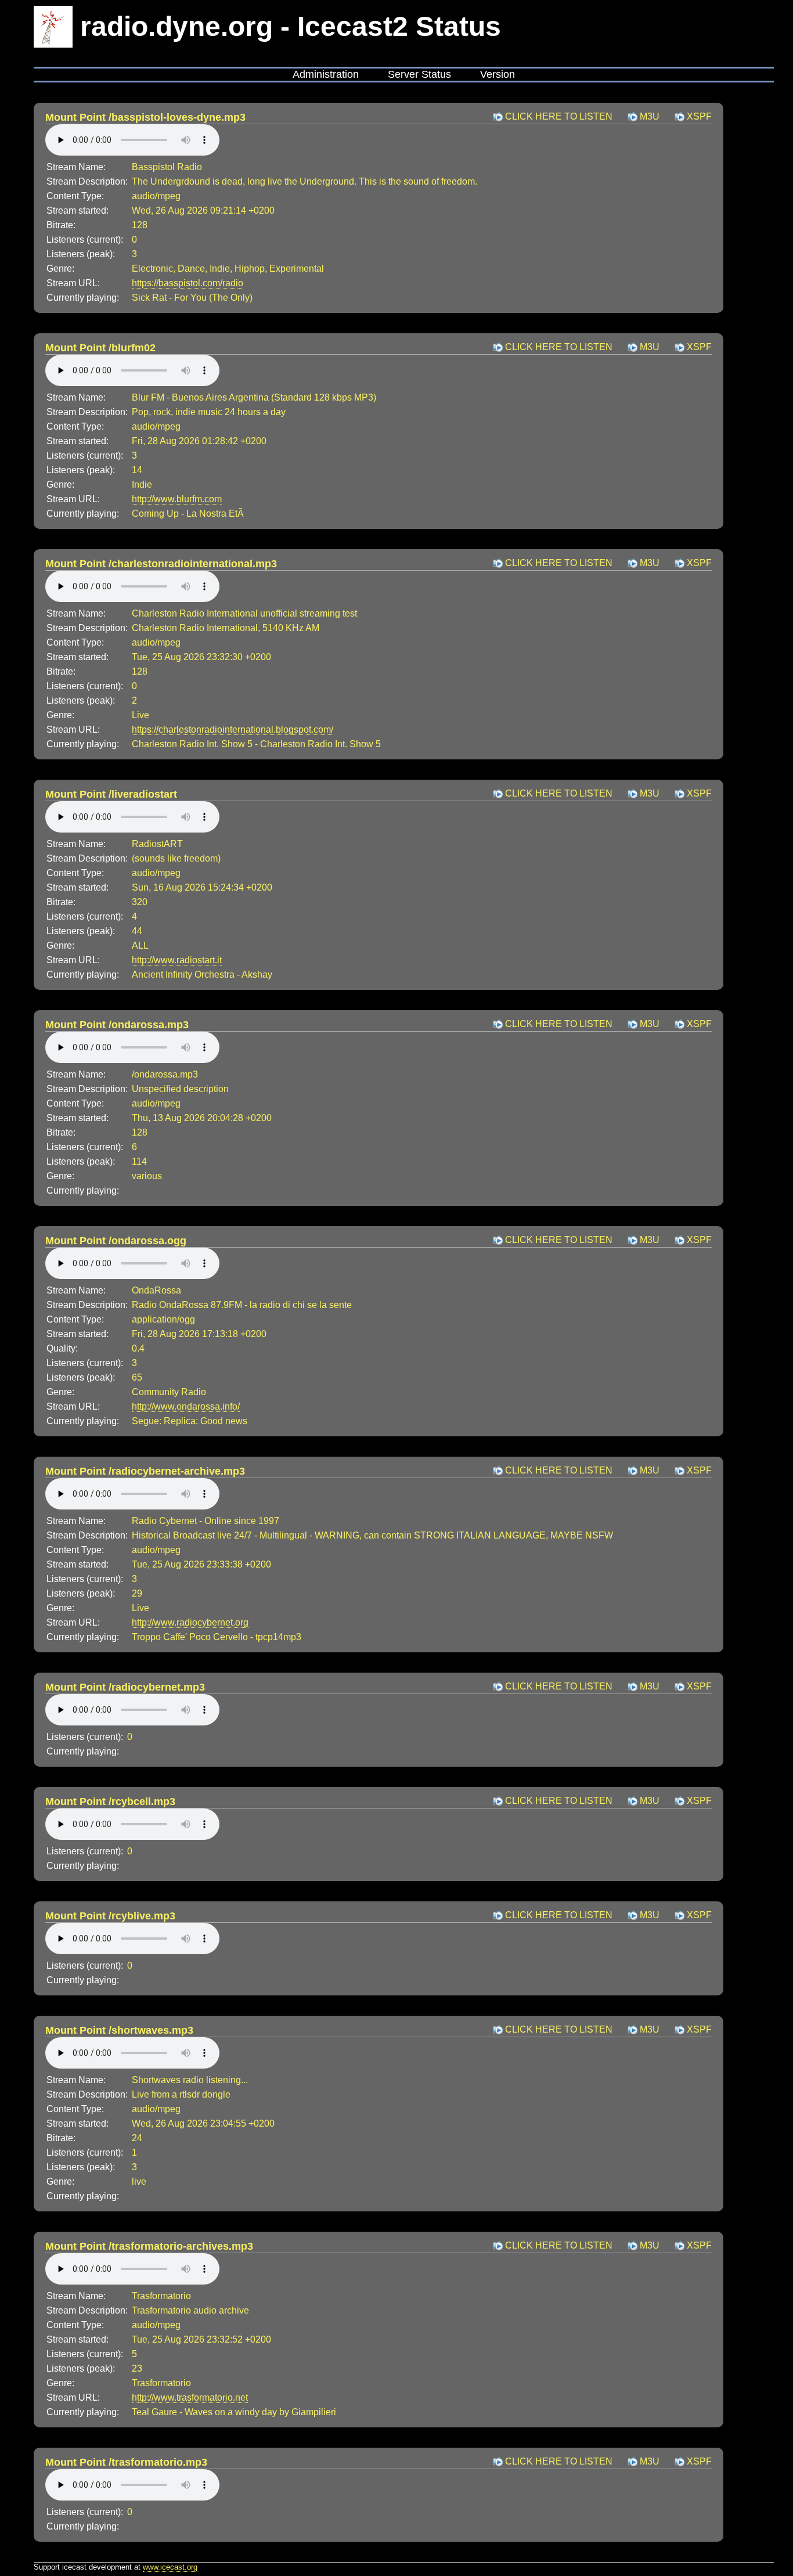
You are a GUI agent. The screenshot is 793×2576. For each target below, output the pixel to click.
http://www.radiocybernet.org (190, 1622)
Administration (326, 74)
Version (498, 74)
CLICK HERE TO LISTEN (559, 116)
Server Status (419, 74)
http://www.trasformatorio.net (190, 2397)
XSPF (699, 116)
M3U (650, 116)
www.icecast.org (170, 2567)
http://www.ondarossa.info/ (186, 1406)
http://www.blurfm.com (177, 499)
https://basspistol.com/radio (188, 283)
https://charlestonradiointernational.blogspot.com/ (233, 729)
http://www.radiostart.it (177, 960)
